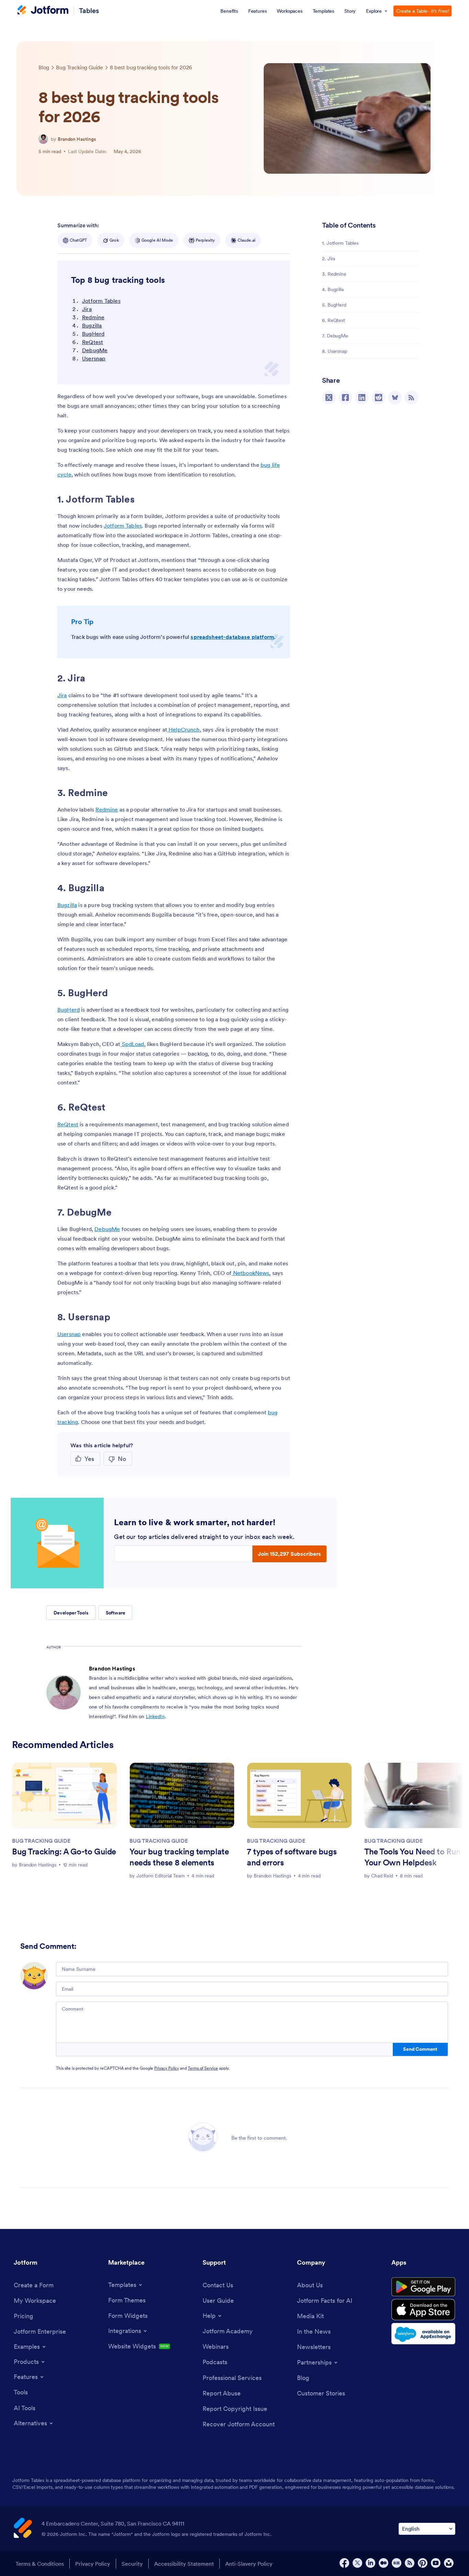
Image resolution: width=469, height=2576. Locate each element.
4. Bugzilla (333, 289)
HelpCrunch (184, 729)
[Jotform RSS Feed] (410, 2563)
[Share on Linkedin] (362, 398)
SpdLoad (132, 1044)
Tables (89, 11)
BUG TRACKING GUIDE (41, 1841)
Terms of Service (203, 2068)
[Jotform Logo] (43, 11)
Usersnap (94, 358)
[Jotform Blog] (397, 2563)
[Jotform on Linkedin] (370, 2563)
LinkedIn (155, 1716)
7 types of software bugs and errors (292, 1857)
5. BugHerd (334, 305)
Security (132, 2564)
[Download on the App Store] (423, 2310)
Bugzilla (92, 325)
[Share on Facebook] (345, 398)
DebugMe (95, 350)
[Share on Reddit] (378, 398)
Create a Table (422, 11)
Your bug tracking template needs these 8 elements (179, 1857)
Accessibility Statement (184, 2564)
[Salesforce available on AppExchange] (423, 2334)
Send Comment (420, 2049)
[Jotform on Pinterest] (423, 2563)
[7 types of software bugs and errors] (299, 1795)
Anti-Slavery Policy (249, 2564)
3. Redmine (334, 274)
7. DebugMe (335, 336)
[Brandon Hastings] (43, 139)
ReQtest (93, 342)
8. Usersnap (335, 351)
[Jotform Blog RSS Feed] (411, 398)
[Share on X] (329, 398)
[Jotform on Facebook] (344, 2563)
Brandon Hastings (77, 139)
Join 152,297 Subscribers (289, 1554)
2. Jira (329, 258)
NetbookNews (251, 1273)
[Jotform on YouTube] (436, 2563)
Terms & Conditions (40, 2564)
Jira (87, 309)
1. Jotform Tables (340, 243)
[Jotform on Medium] (384, 2563)
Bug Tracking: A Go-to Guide (64, 1851)
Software (116, 1613)
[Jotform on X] (357, 2563)
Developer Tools (71, 1613)
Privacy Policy (167, 2068)
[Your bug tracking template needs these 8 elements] (182, 1795)
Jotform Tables (101, 301)
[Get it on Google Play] (423, 2287)
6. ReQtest (334, 320)
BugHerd (93, 334)
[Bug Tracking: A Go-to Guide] (65, 1795)
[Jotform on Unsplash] (449, 2563)
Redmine (93, 317)
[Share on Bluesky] (395, 398)
